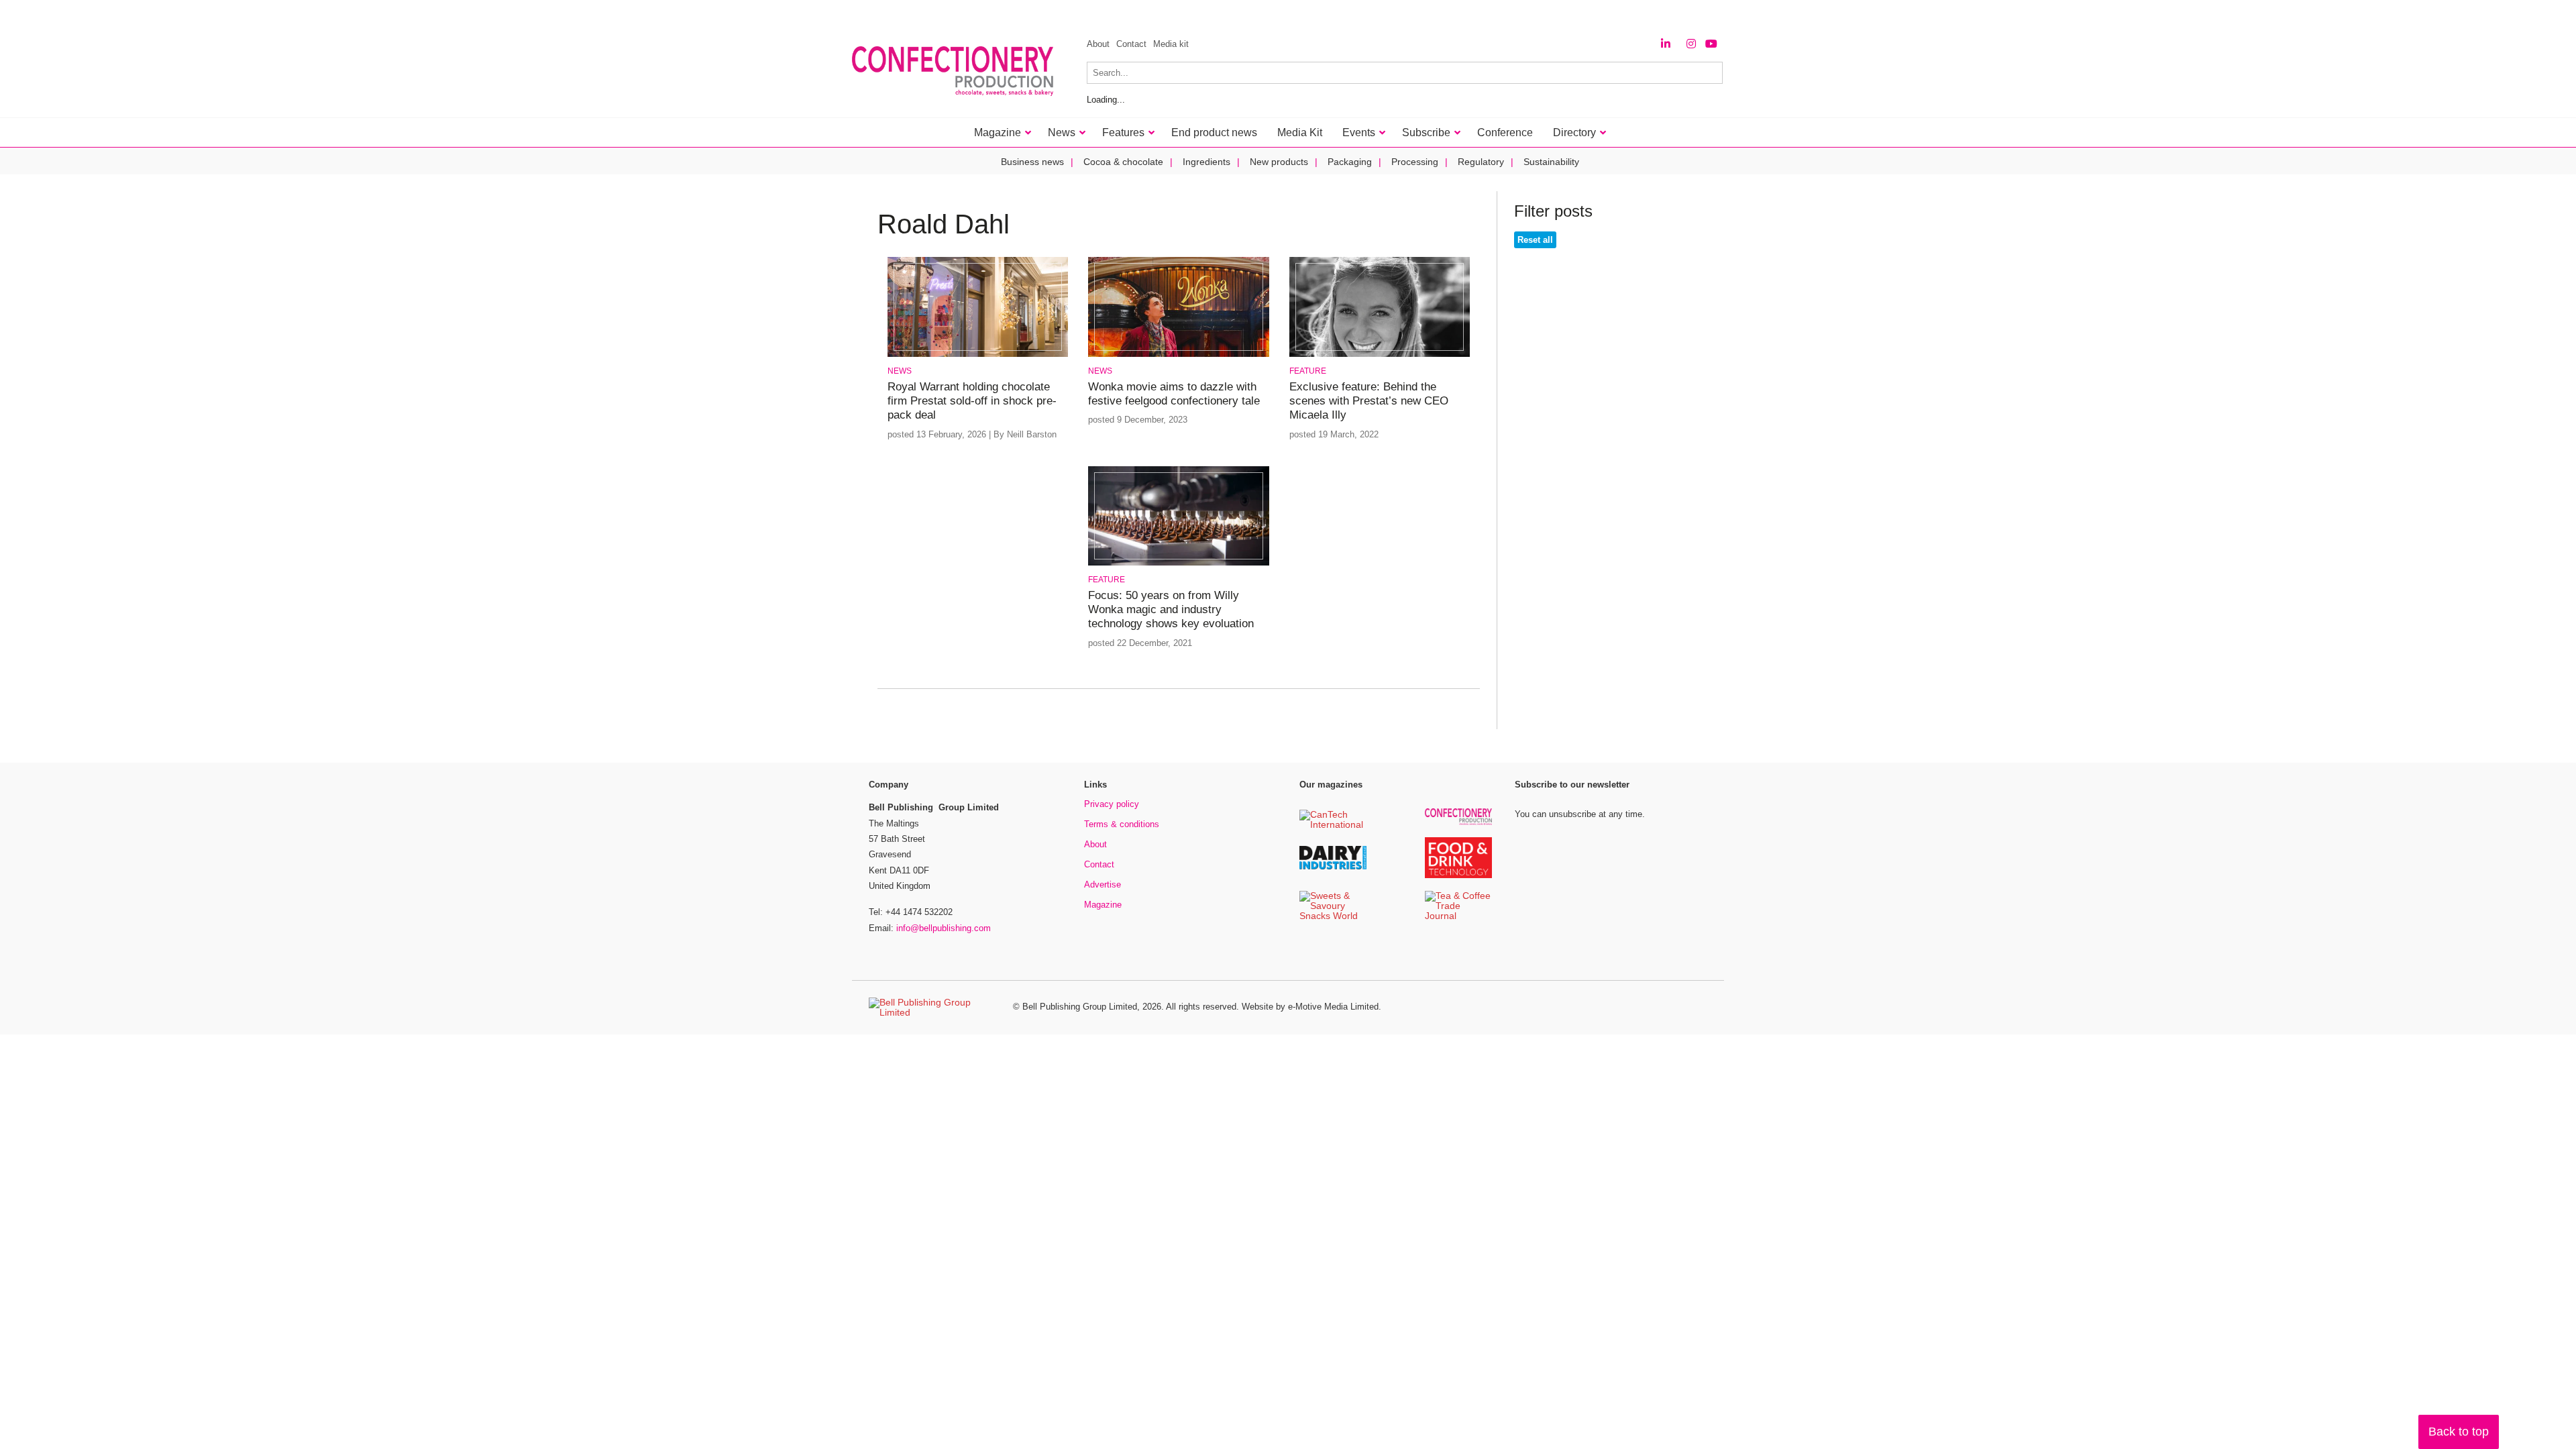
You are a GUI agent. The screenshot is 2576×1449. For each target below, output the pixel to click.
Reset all (1535, 240)
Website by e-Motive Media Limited (1310, 1007)
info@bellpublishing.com (944, 928)
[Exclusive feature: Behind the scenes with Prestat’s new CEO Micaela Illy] (1380, 355)
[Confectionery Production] (1458, 823)
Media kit (1171, 44)
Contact (1131, 44)
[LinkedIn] (1666, 44)
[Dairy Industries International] (1333, 867)
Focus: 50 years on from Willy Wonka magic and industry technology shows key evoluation (1171, 610)
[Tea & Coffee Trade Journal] (1458, 917)
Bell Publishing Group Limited (1080, 1007)
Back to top (2459, 1432)
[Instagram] (1691, 44)
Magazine (1103, 905)
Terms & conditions (1122, 824)
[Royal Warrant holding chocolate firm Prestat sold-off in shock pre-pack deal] (978, 355)
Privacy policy (1112, 804)
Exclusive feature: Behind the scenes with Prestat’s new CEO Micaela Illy (1369, 401)
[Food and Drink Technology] (1458, 876)
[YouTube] (1711, 44)
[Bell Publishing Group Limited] (932, 1008)
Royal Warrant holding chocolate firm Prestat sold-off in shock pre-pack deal (972, 401)
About (1098, 44)
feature (1308, 371)
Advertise (1103, 884)
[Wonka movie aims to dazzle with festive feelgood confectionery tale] (1178, 355)
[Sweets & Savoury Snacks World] (1333, 917)
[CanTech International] (1333, 825)
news (900, 371)
